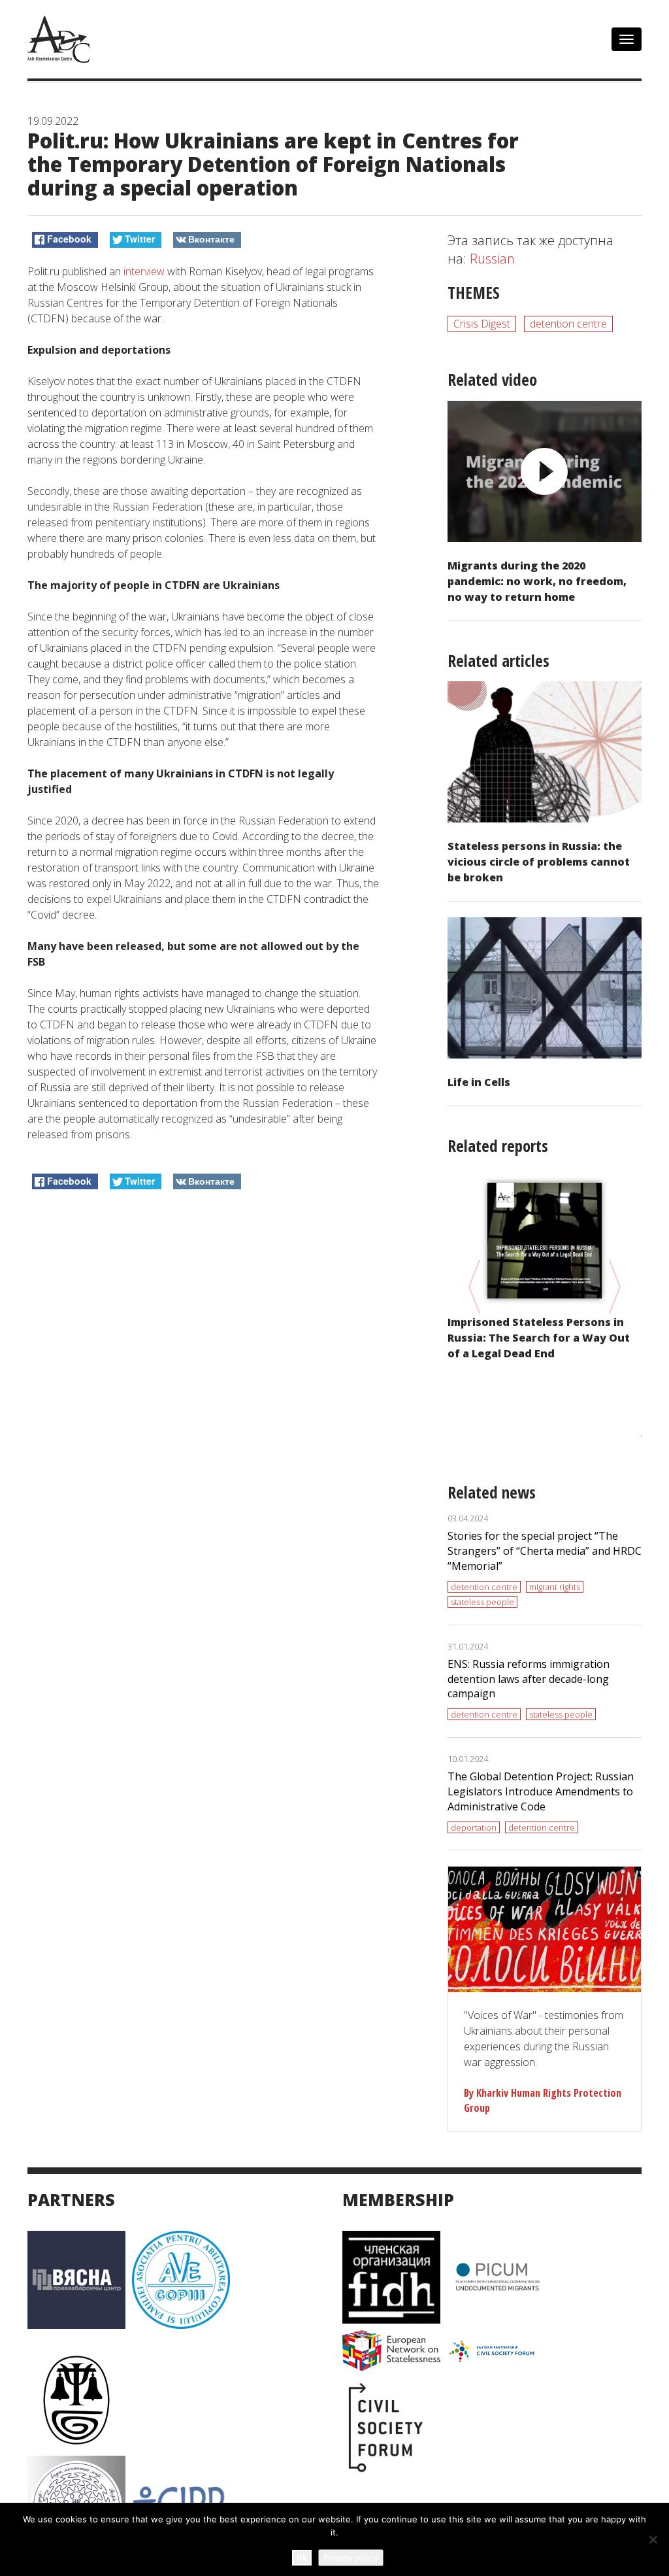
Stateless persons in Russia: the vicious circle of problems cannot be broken (539, 862)
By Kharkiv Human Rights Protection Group (543, 2100)
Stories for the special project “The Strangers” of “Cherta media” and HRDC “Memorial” (545, 1551)
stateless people (482, 1602)
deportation (474, 1827)
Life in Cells (479, 1082)
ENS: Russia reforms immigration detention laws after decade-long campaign (529, 1679)
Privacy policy (351, 2558)
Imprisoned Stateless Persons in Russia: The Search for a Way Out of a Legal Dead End (539, 1338)
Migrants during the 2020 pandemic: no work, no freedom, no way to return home (537, 581)
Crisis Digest (482, 324)
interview (144, 271)
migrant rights (555, 1587)
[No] (653, 2539)
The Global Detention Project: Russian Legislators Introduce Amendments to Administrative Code (541, 1791)
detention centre (568, 324)
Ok (302, 2557)
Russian (492, 259)
